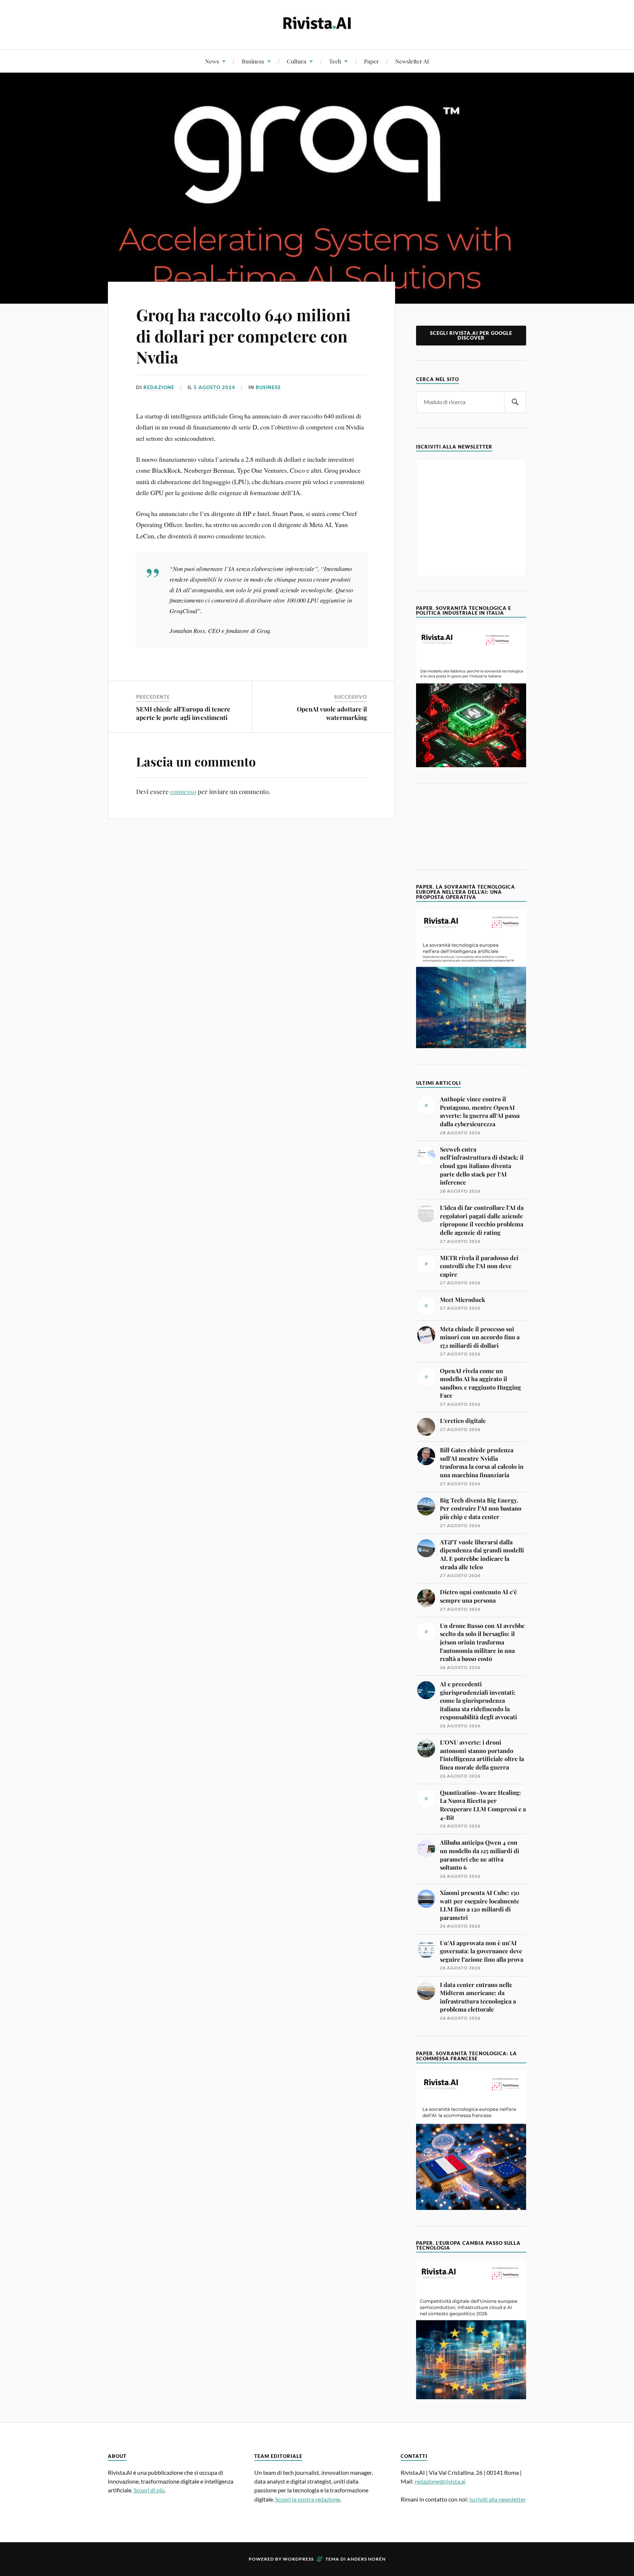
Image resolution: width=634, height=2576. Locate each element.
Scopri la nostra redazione (308, 2499)
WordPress (298, 2559)
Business (253, 61)
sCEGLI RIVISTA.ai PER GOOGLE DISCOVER (471, 335)
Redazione (159, 387)
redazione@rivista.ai (440, 2481)
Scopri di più (149, 2490)
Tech (335, 61)
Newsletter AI (412, 61)
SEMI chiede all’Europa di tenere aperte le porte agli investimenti (183, 713)
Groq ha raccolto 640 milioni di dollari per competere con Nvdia (243, 336)
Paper (371, 61)
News (212, 61)
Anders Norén (366, 2559)
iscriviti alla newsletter (498, 2499)
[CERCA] (515, 402)
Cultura (297, 61)
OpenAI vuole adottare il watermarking (332, 713)
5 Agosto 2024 (214, 387)
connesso (183, 791)
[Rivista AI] (317, 24)
